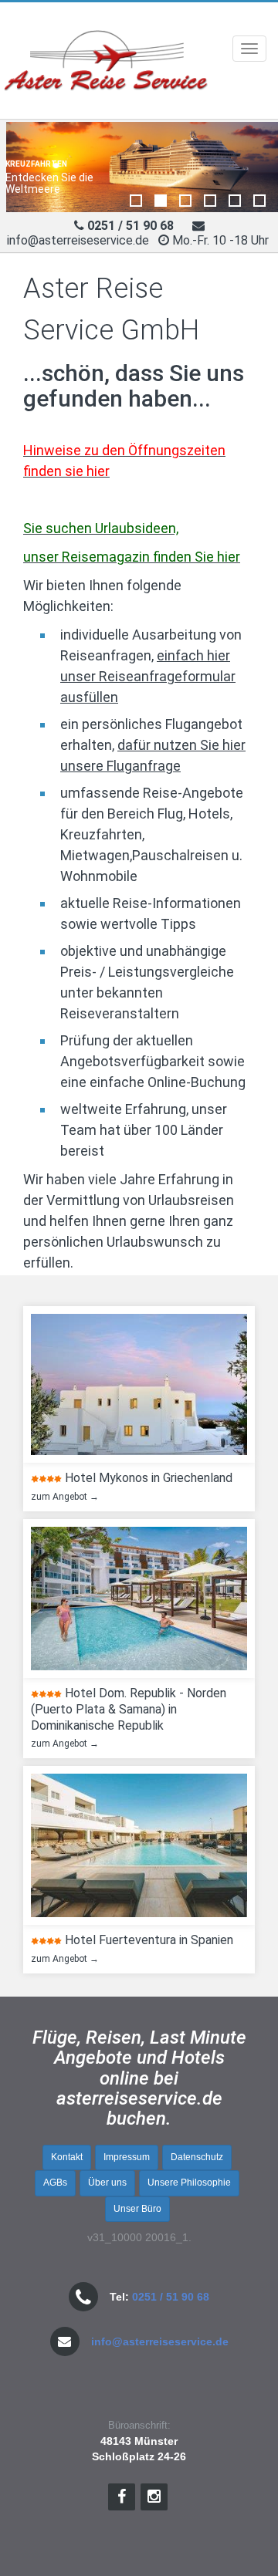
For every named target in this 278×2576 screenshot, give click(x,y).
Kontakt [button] (67, 2157)
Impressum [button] (127, 2157)
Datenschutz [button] (197, 2157)
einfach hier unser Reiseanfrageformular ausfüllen (148, 676)
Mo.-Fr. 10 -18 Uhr (222, 240)
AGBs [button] (55, 2183)
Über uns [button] (107, 2183)
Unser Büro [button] (137, 2209)
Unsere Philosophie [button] (189, 2183)
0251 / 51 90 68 (171, 2297)
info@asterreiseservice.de (78, 240)
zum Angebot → (62, 1497)
